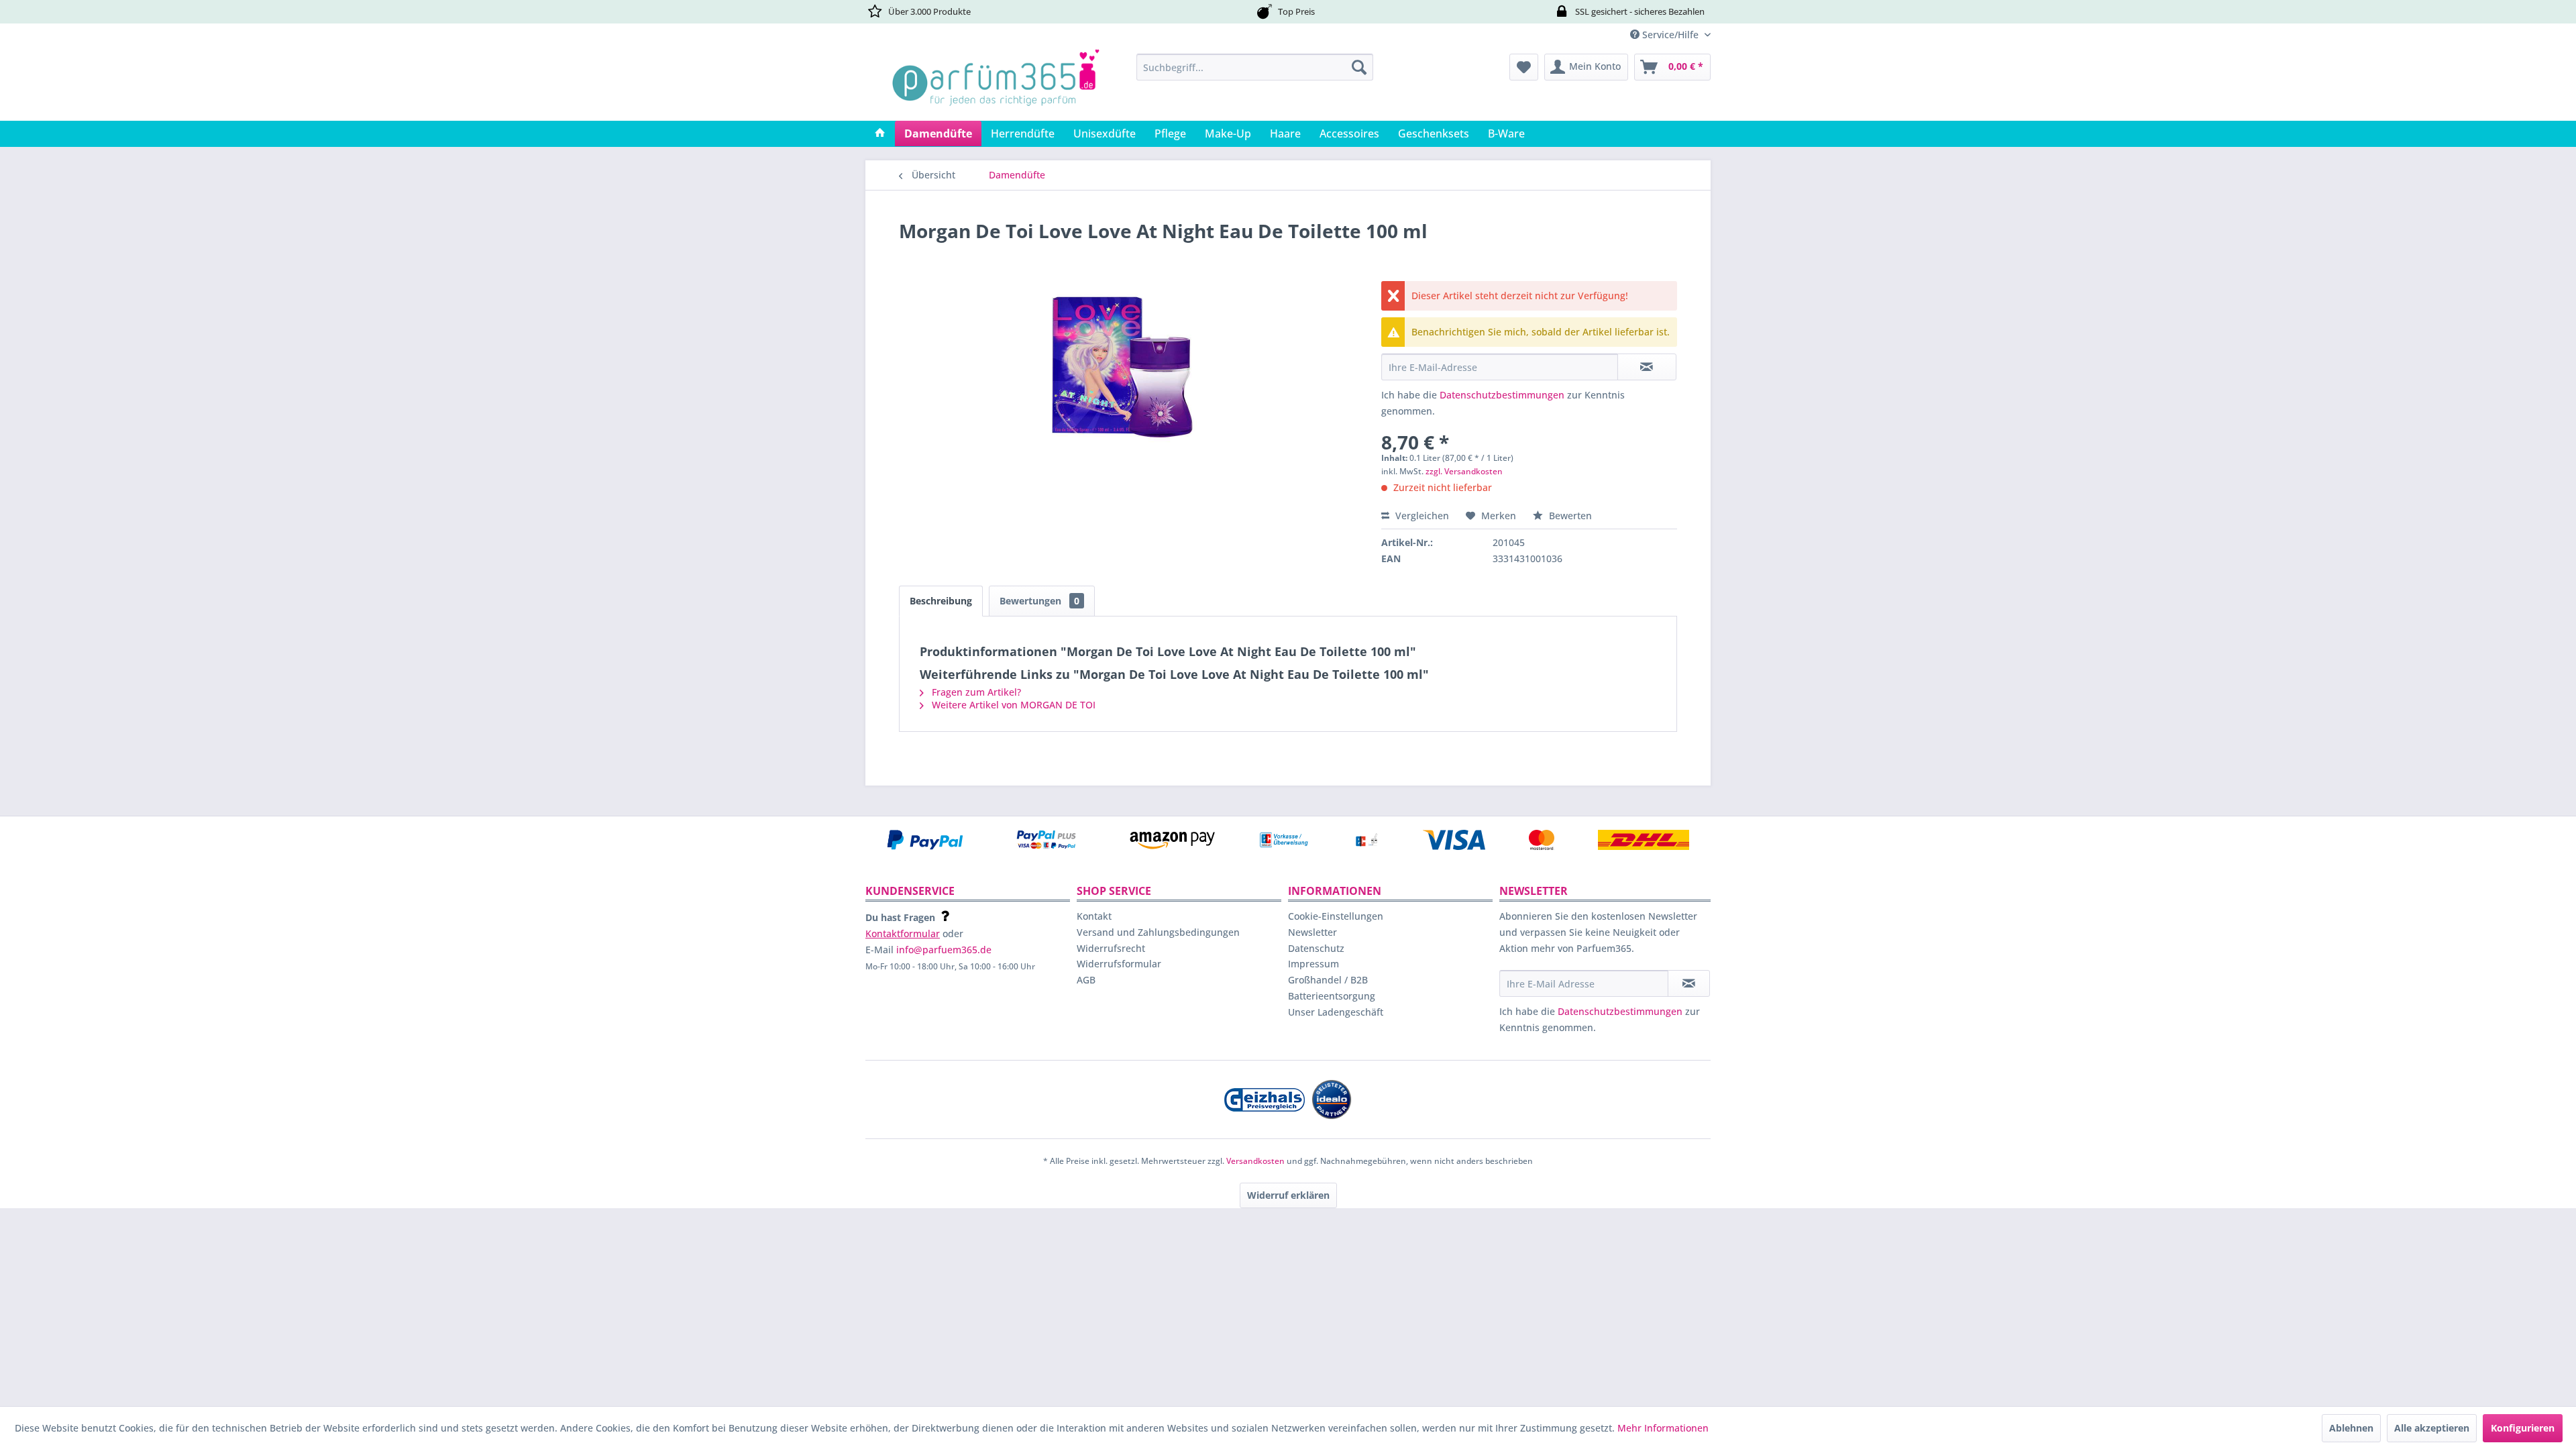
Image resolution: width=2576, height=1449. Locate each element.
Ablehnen (2351, 1428)
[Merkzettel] (1524, 67)
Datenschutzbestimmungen (1502, 395)
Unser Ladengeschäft (1336, 1012)
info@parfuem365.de (944, 950)
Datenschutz (1316, 948)
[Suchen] (1359, 67)
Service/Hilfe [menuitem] (1670, 35)
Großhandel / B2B (1328, 980)
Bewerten (1569, 516)
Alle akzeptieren (2432, 1428)
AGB (1086, 980)
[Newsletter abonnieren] (1689, 983)
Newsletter (1312, 932)
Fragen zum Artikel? (975, 692)
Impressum (1313, 964)
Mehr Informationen (1663, 1428)
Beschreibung (941, 601)
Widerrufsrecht (1111, 948)
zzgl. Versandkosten (1464, 471)
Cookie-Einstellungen (1336, 916)
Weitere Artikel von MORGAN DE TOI (1012, 705)
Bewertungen (1039, 601)
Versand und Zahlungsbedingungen (1158, 932)
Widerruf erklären (1288, 1195)
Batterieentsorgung (1332, 996)
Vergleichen (1421, 516)
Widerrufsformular (1119, 964)
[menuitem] (1255, 67)
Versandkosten (1255, 1161)
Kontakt (1094, 916)
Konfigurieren (2523, 1428)
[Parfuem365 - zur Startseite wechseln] (996, 84)
